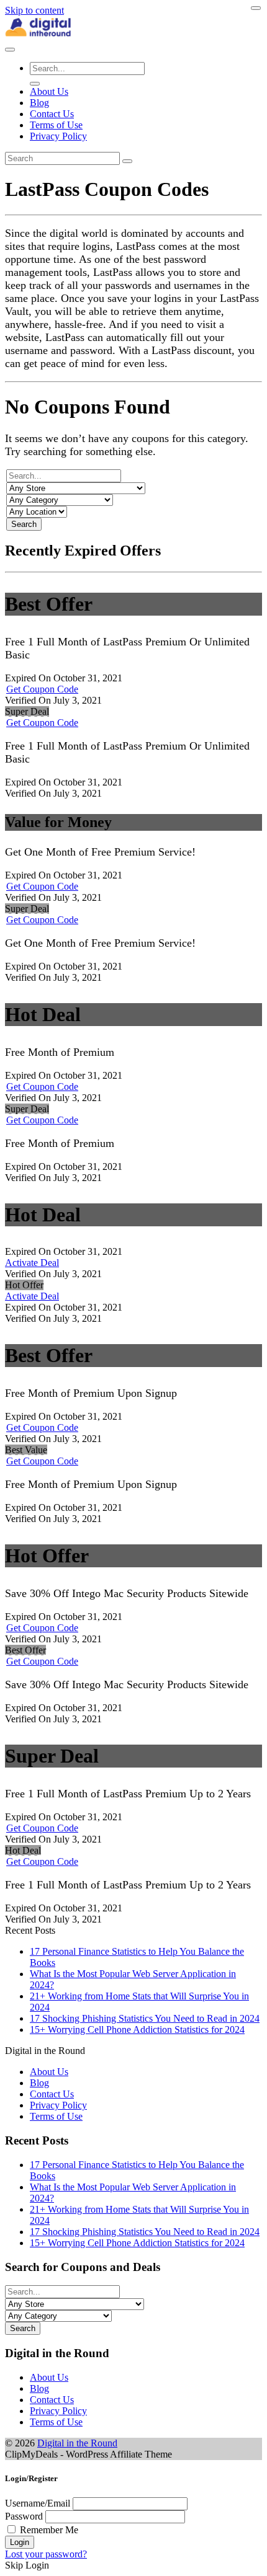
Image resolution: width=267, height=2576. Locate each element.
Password (24, 2516)
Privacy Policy (58, 136)
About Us (49, 91)
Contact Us (52, 114)
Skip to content (34, 10)
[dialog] (133, 2522)
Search (24, 524)
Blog (39, 103)
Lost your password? (46, 2554)
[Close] (256, 8)
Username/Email (38, 2503)
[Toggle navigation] (10, 50)
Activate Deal (32, 1263)
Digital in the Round (77, 2443)
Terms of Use (56, 125)
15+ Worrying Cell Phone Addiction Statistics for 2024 (137, 2029)
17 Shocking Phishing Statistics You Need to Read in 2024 (145, 2018)
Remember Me (49, 2530)
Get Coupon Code (42, 689)
